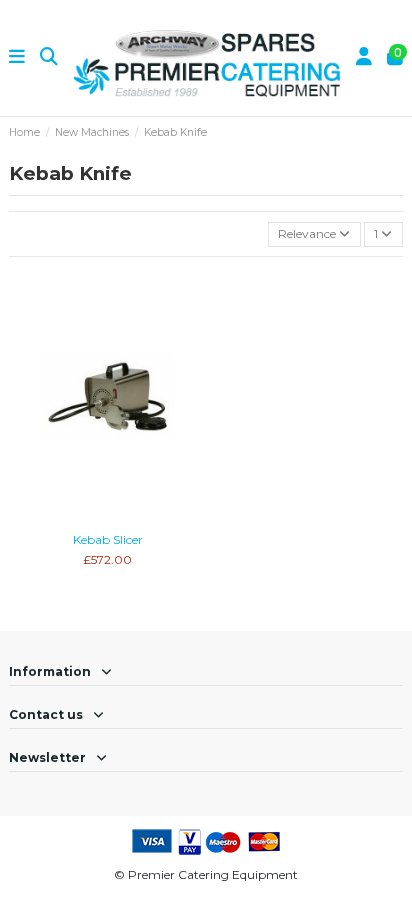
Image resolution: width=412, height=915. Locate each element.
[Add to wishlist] (83, 518)
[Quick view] (131, 518)
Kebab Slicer (108, 539)
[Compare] (107, 518)
